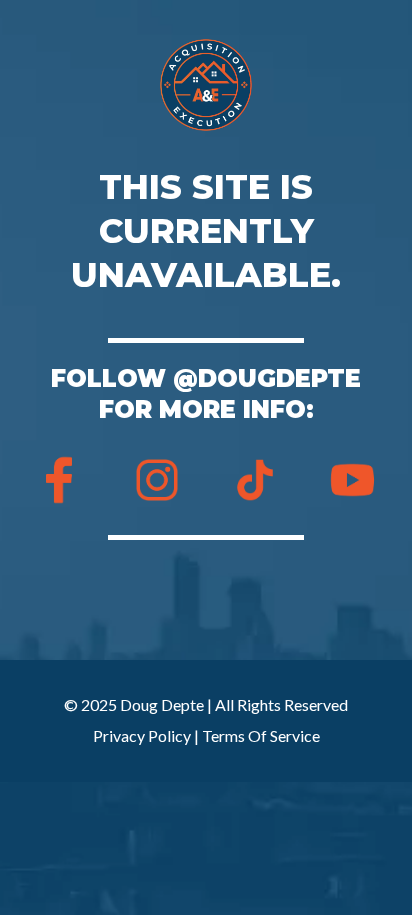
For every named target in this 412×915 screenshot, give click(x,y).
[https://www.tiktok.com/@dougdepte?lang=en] (255, 480)
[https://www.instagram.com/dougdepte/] (157, 480)
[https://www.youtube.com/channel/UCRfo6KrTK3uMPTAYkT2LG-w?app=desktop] (353, 480)
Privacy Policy (142, 735)
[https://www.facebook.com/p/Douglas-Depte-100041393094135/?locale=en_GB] (59, 480)
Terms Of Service (261, 735)
